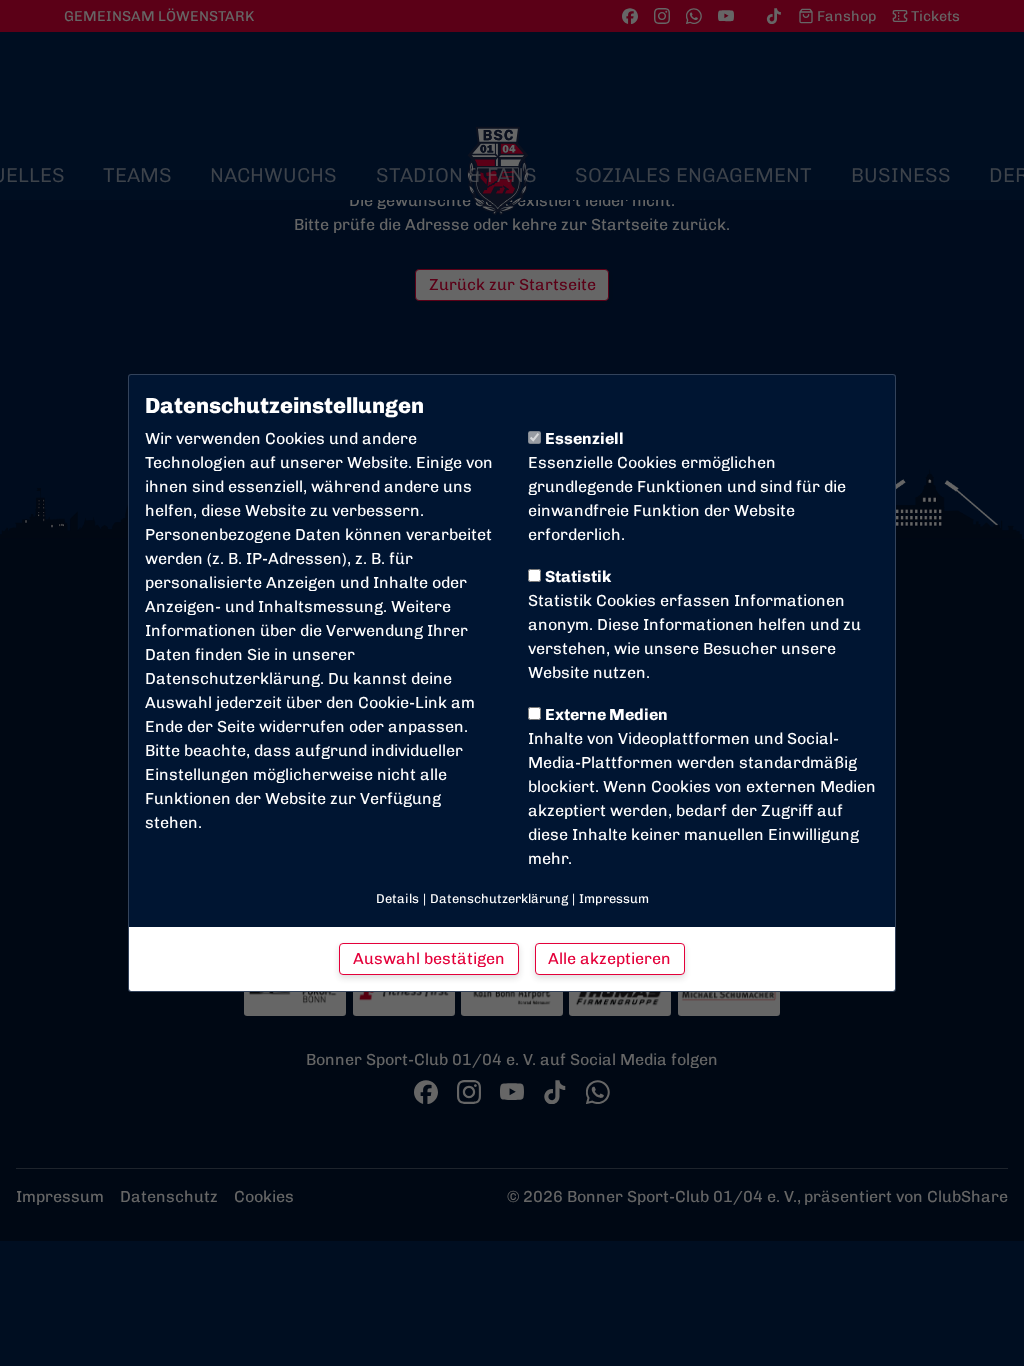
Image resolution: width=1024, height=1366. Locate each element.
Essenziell (584, 438)
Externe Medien (606, 714)
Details (397, 898)
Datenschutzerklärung (232, 678)
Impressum (614, 898)
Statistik (578, 576)
